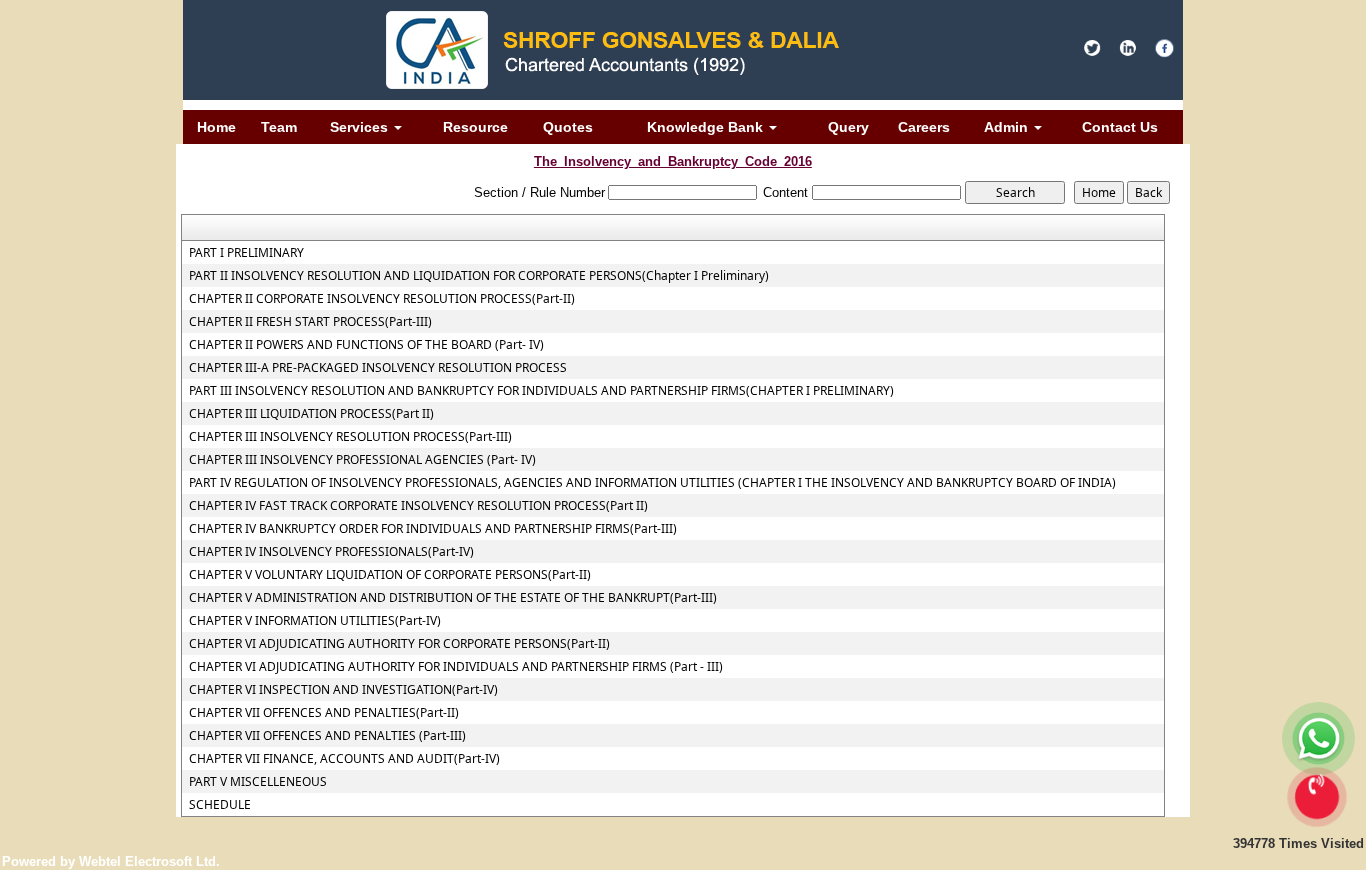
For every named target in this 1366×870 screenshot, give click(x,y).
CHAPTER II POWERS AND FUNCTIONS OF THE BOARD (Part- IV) (366, 345)
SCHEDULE (220, 805)
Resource (475, 127)
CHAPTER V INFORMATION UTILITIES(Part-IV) (315, 621)
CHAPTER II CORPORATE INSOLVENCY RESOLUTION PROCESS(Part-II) (382, 299)
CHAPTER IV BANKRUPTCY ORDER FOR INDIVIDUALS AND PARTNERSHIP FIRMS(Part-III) (433, 529)
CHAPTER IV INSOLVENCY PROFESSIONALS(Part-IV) (331, 552)
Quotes (568, 127)
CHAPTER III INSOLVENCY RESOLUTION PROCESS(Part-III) (350, 437)
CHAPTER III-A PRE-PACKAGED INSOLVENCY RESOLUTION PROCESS (378, 368)
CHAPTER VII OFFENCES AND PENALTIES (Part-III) (327, 736)
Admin (1008, 127)
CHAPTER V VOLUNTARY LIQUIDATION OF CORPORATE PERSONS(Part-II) (390, 575)
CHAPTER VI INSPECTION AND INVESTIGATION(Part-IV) (343, 690)
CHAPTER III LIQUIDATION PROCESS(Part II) (311, 414)
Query (848, 127)
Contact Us (1120, 127)
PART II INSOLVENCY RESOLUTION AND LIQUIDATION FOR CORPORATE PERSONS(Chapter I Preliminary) (479, 276)
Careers (924, 127)
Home (216, 127)
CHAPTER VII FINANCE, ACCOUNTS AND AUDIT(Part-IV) (344, 759)
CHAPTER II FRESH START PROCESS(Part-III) (310, 322)
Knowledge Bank (707, 127)
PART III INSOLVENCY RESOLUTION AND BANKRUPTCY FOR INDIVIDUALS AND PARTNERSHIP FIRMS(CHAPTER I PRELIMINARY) (541, 391)
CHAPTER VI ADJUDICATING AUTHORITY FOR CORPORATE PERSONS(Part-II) (399, 644)
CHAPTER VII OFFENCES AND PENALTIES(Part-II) (324, 713)
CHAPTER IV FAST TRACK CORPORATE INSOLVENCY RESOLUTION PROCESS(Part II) (418, 506)
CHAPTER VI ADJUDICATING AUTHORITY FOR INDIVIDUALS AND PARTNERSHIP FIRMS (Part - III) (456, 667)
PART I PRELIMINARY (246, 253)
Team (279, 127)
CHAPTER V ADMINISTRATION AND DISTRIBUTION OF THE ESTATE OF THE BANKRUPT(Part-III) (453, 598)
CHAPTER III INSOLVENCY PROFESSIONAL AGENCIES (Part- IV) (362, 460)
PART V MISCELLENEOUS (258, 782)
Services (361, 127)
